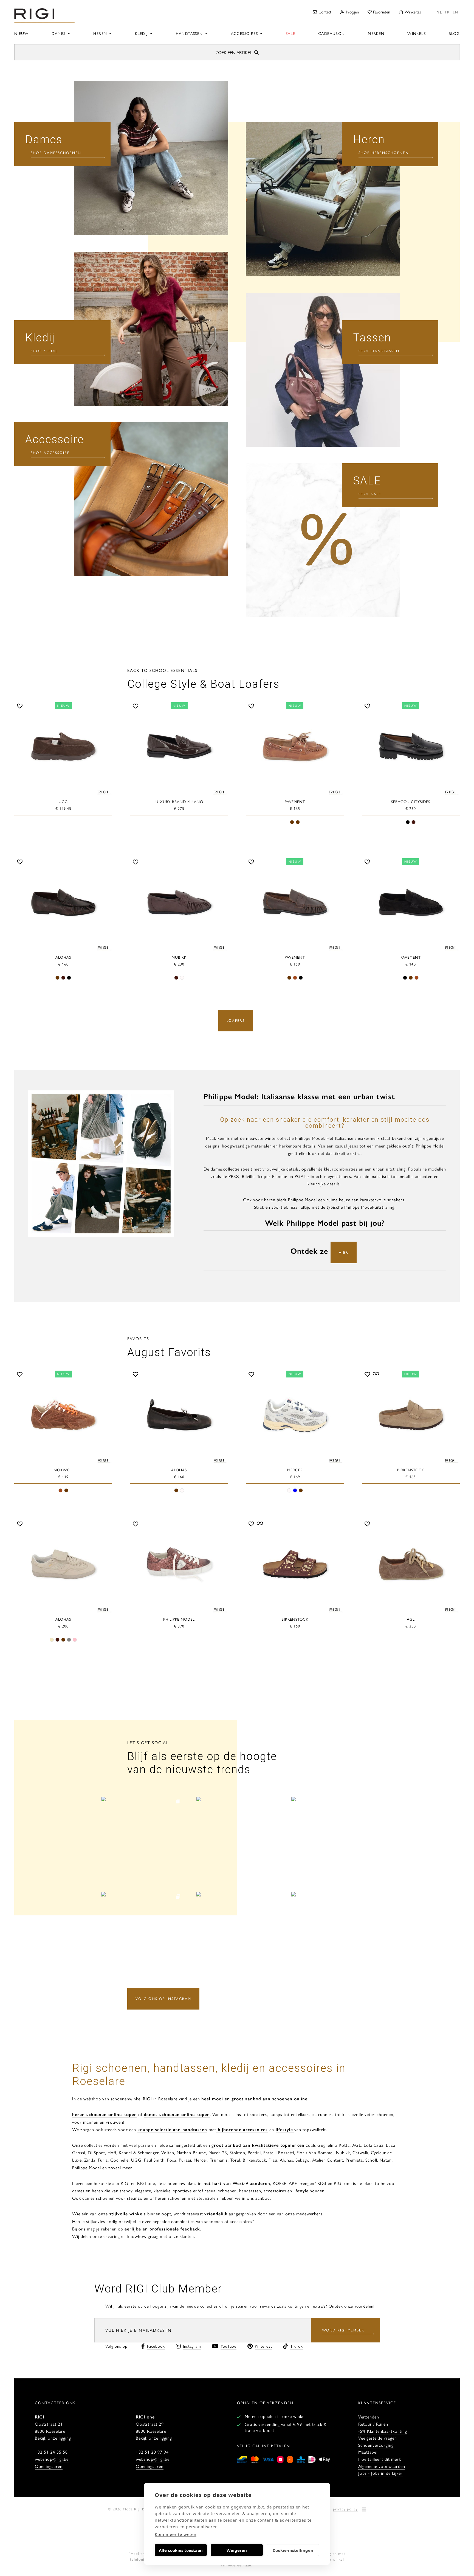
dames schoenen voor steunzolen (115, 2198)
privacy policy (345, 2509)
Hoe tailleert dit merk (380, 2459)
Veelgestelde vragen (378, 2438)
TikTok (297, 2346)
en (455, 12)
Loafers (236, 1020)
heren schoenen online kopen (105, 2114)
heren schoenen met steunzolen (187, 2198)
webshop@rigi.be (52, 2459)
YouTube (228, 2346)
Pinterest (263, 2346)
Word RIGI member (343, 2330)
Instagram (192, 2346)
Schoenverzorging (376, 2445)
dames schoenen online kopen (177, 2114)
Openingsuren (49, 2466)
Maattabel (368, 2452)
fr (447, 12)
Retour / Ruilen (373, 2424)
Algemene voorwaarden (382, 2466)
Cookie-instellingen (293, 2550)
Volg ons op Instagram (163, 1998)
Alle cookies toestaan (181, 2550)
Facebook (156, 2346)
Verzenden (369, 2417)
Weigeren (237, 2550)
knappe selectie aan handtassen (172, 2129)
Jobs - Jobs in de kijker (380, 2473)
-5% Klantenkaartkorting (383, 2431)
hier (344, 1252)
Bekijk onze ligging (53, 2438)
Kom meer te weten (176, 2534)
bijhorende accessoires (242, 2129)
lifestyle (284, 2129)
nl (439, 12)
